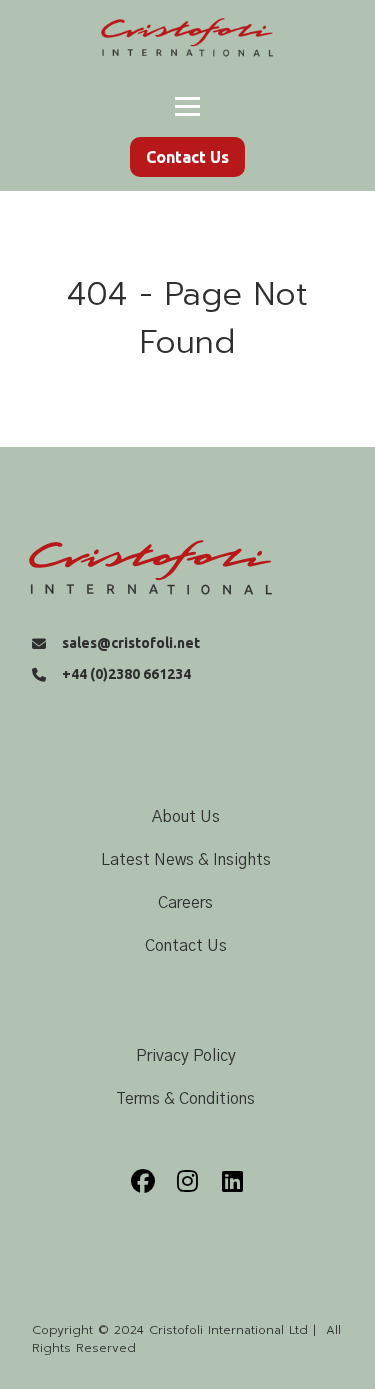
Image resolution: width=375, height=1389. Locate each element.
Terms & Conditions (185, 1099)
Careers (185, 903)
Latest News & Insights (186, 860)
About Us (186, 817)
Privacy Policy (186, 1056)
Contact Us (186, 946)
